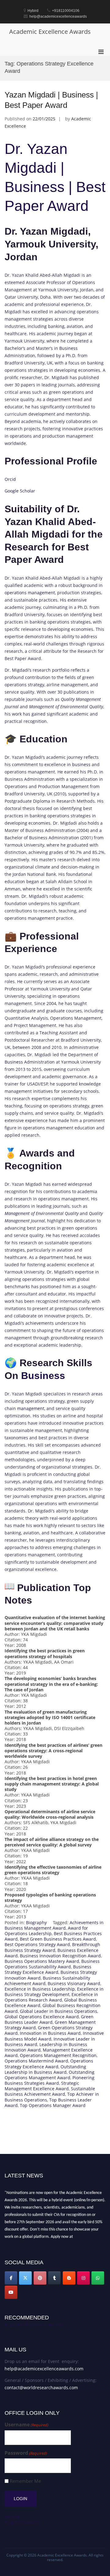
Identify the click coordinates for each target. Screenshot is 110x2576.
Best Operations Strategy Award (37, 1944)
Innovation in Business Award (50, 2033)
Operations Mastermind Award (36, 2061)
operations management (30, 593)
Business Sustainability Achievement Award (47, 1981)
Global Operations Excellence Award (42, 2017)
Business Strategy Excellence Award (48, 1969)
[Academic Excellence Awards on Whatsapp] (98, 2278)
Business (68, 348)
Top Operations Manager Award (53, 2105)
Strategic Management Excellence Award (42, 2086)
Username (27, 2425)
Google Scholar (20, 491)
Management (17, 1213)
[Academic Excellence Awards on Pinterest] (40, 2278)
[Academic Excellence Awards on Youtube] (11, 2292)
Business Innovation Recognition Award (60, 1956)
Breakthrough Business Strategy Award (52, 1947)
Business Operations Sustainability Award (52, 1964)
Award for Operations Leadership (46, 1931)
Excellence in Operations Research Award (51, 1997)
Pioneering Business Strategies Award (50, 2080)
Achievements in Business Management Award (54, 1925)
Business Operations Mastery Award (42, 1961)
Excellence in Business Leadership (40, 1989)
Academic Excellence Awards (50, 32)
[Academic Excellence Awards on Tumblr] (54, 2278)
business (81, 764)
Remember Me (25, 2481)
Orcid (10, 479)
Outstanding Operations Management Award (50, 2075)
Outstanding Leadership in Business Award (45, 2069)
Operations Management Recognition (58, 2055)
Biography (36, 1922)
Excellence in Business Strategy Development (54, 1992)
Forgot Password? (22, 2522)
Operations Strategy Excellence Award (49, 2064)
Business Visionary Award (74, 1983)
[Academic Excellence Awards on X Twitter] (25, 2278)
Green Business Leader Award (49, 2019)
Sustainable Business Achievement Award (50, 2091)
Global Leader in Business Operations (59, 2011)
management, (31, 1408)
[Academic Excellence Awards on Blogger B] (69, 2278)
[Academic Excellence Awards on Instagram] (83, 2278)
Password (26, 2453)
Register (13, 2516)
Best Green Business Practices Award (58, 1939)
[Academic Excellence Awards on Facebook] (11, 2278)
